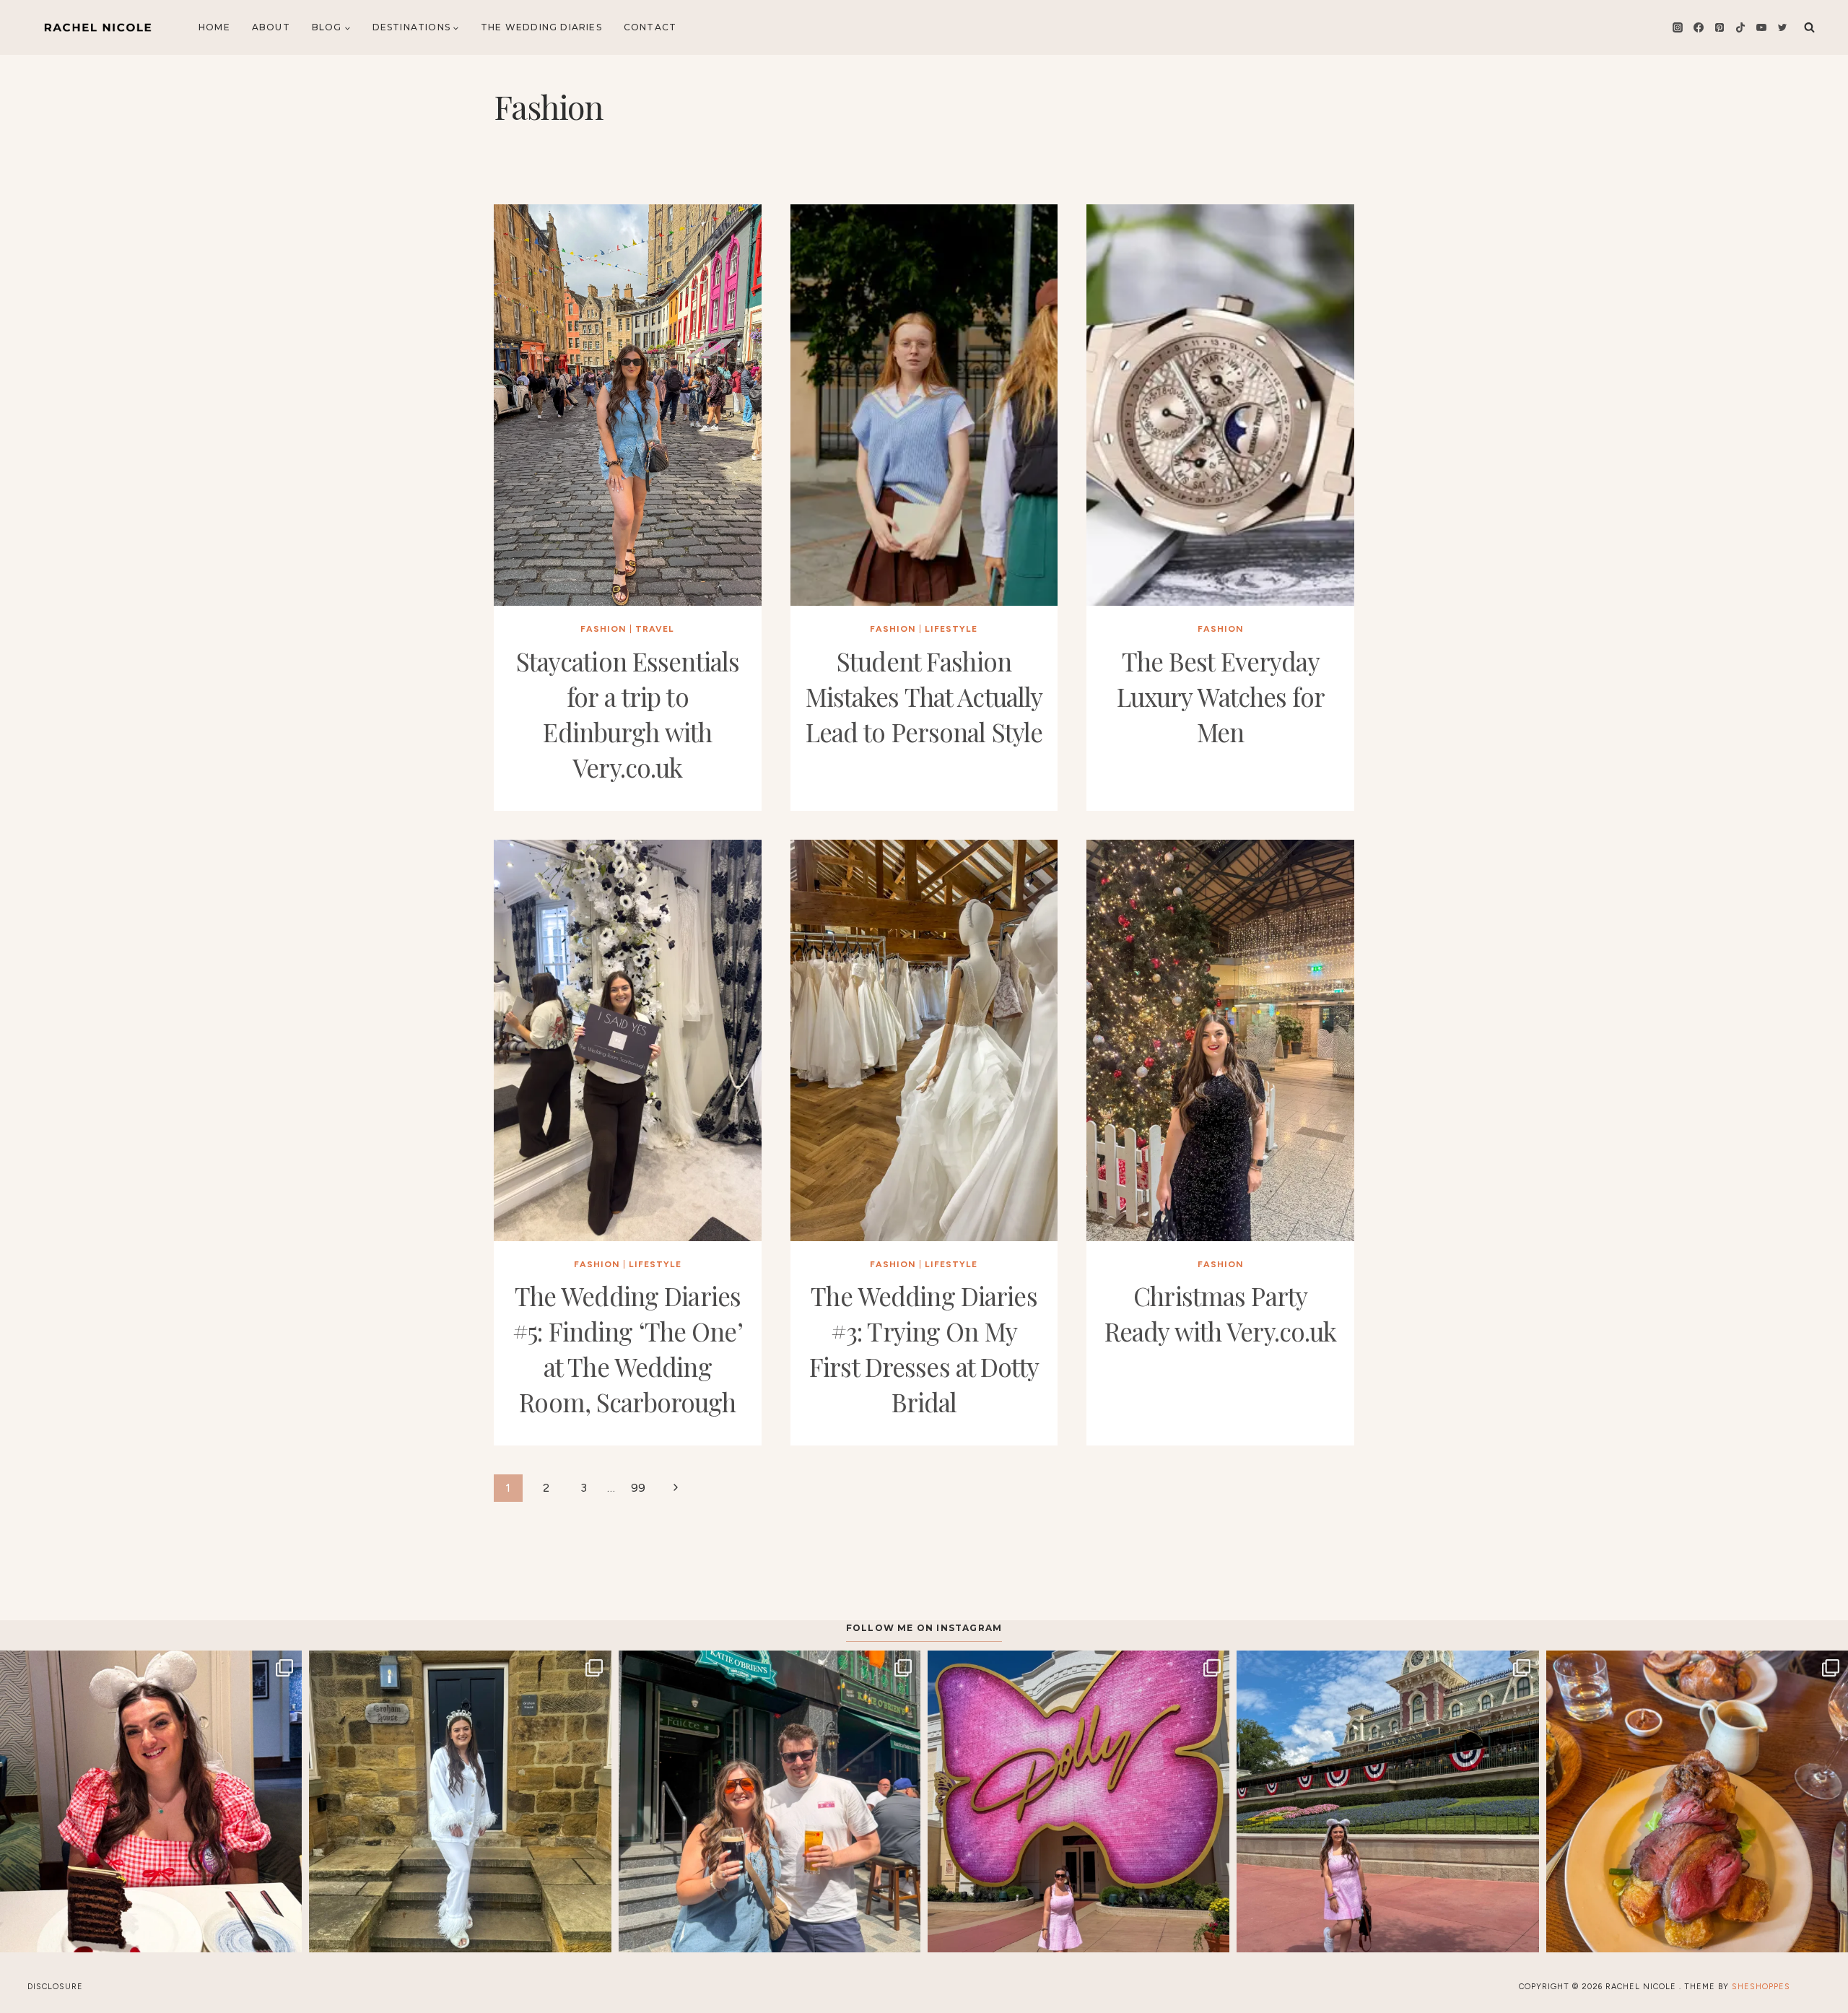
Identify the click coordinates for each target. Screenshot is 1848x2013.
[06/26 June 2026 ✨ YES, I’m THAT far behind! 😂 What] (1387, 1801)
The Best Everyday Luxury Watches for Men (1221, 696)
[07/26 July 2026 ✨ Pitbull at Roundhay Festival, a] (770, 1801)
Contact (650, 27)
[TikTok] (1740, 27)
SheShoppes (1761, 1987)
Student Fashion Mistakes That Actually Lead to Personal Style (924, 696)
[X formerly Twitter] (1782, 27)
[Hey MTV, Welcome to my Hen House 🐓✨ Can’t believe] (460, 1801)
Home (214, 27)
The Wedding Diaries (541, 27)
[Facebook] (1699, 27)
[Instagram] (1678, 27)
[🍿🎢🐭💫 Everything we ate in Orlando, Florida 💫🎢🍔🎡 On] (151, 1801)
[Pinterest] (1720, 27)
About (271, 27)
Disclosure (55, 1987)
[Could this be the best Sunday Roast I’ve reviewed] (1697, 1801)
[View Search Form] (1809, 27)
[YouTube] (1761, 27)
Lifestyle (951, 629)
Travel (655, 629)
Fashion (603, 629)
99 (638, 1488)
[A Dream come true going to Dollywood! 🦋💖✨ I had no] (1078, 1801)
